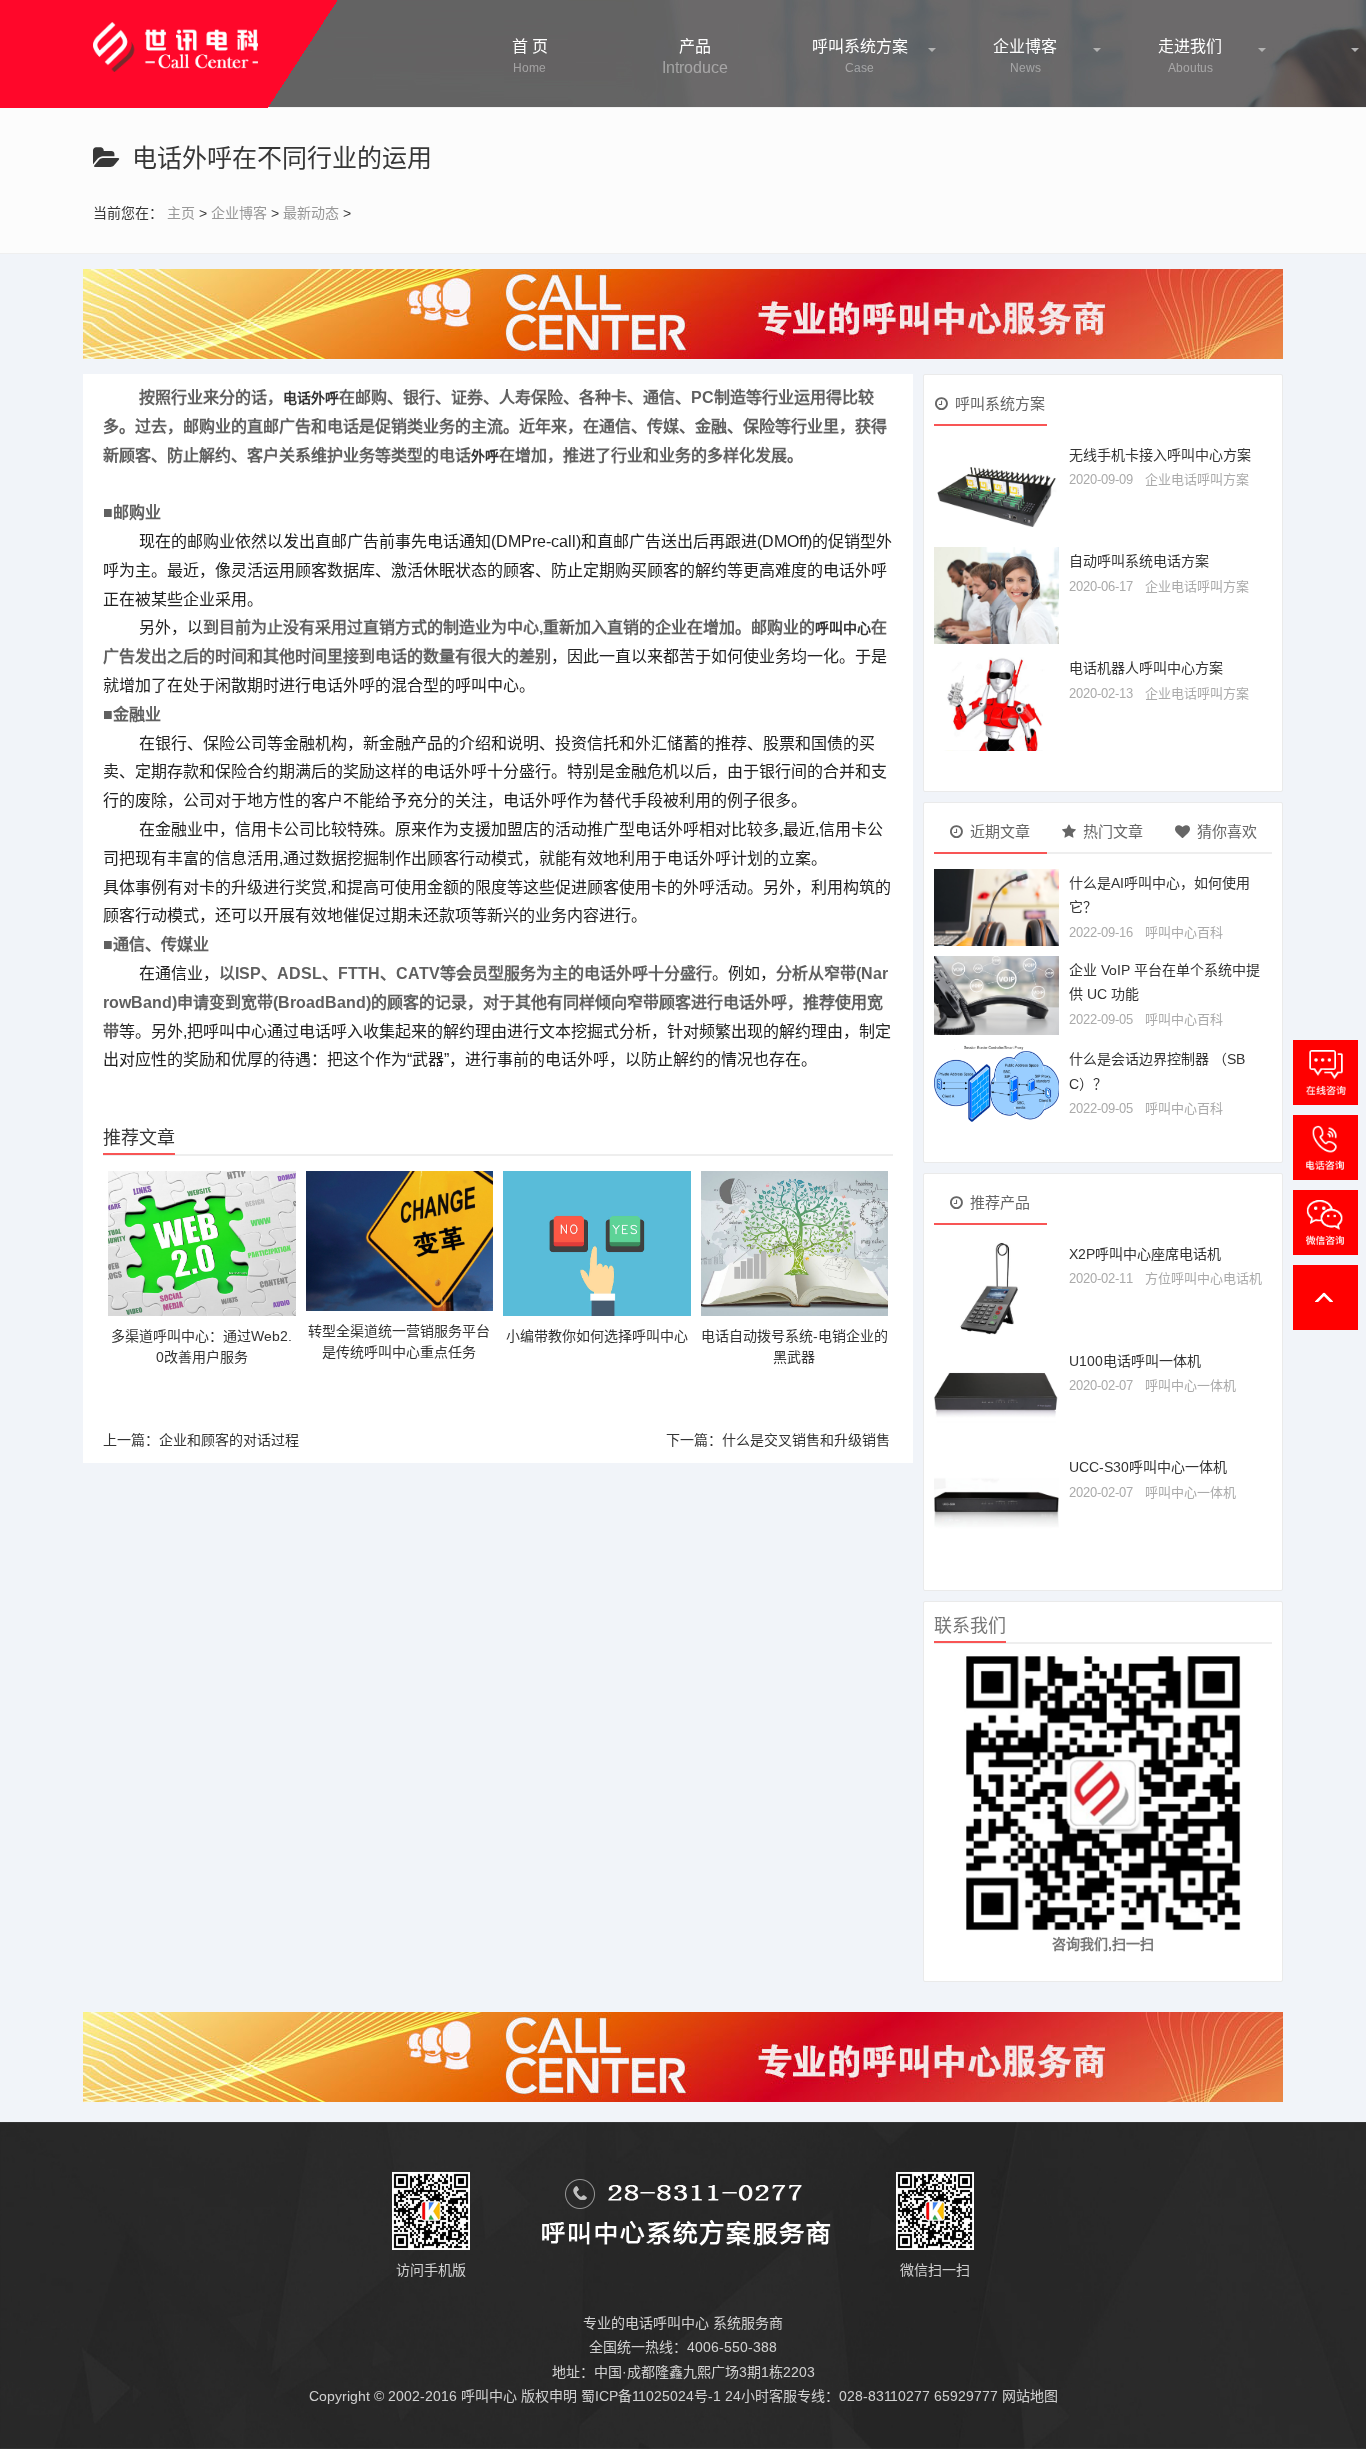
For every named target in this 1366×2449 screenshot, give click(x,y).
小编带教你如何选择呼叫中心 (597, 1336)
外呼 (485, 456)
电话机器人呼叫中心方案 (1146, 668)
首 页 (530, 56)
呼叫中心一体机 (1190, 1385)
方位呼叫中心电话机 (1203, 1278)
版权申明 (549, 2396)
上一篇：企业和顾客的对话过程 (201, 1440)
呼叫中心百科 (1184, 932)
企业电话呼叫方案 (1197, 479)
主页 (181, 213)
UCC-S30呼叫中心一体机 (1148, 1467)
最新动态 (311, 213)
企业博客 (1025, 56)
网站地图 (1030, 2396)
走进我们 (1190, 56)
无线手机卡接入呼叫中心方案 (1160, 455)
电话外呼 (311, 398)
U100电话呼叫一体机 (1135, 1361)
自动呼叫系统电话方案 (1139, 561)
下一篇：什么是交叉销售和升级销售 (778, 1440)
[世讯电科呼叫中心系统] (175, 35)
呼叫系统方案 (860, 56)
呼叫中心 (843, 628)
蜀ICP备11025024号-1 (651, 2396)
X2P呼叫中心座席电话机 (1145, 1254)
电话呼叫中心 (667, 2323)
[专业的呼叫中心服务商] (683, 313)
